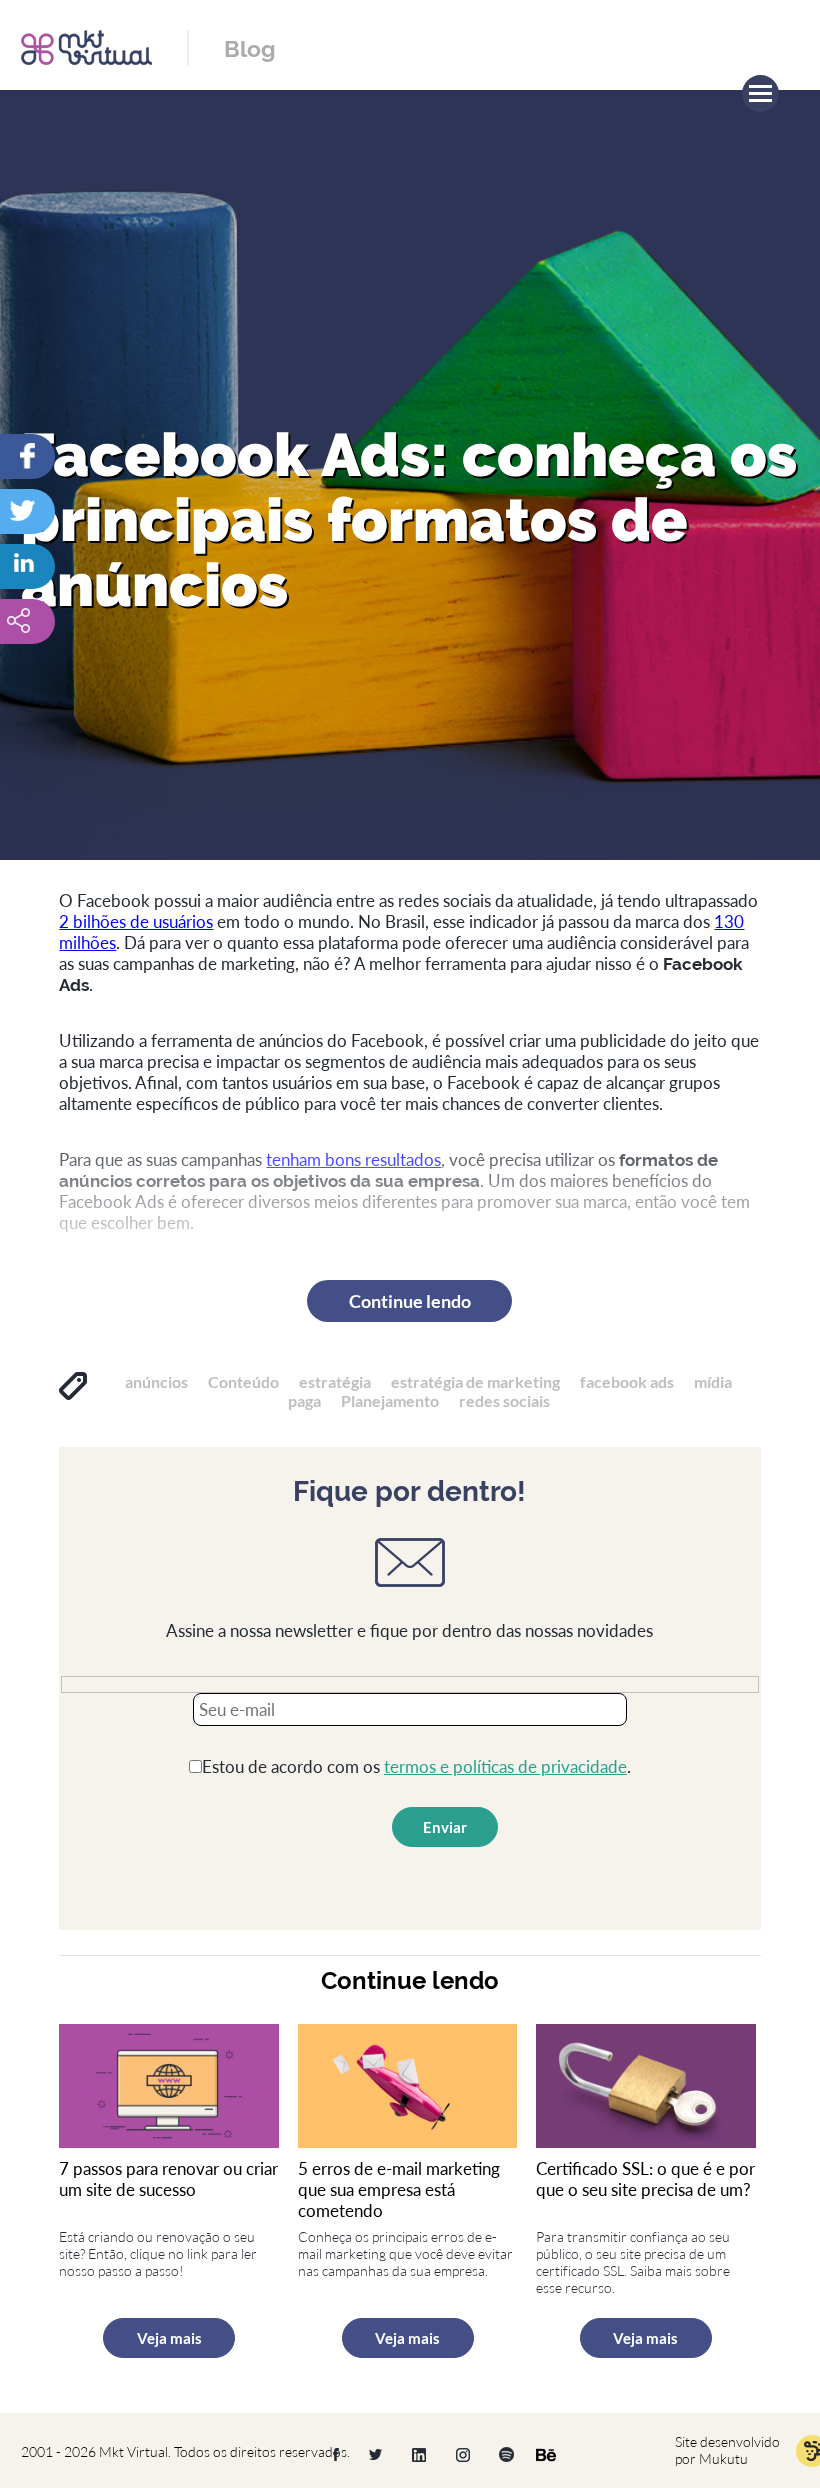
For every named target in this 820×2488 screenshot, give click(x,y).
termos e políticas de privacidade (505, 1766)
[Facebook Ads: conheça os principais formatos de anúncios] (65, 566)
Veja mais (169, 2338)
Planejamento (390, 1400)
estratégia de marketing (475, 1381)
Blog (250, 48)
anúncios (156, 1381)
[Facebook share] (65, 456)
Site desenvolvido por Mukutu (727, 2450)
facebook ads (627, 1381)
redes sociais (504, 1400)
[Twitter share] (65, 511)
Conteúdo (243, 1381)
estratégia (335, 1381)
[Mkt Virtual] (86, 45)
